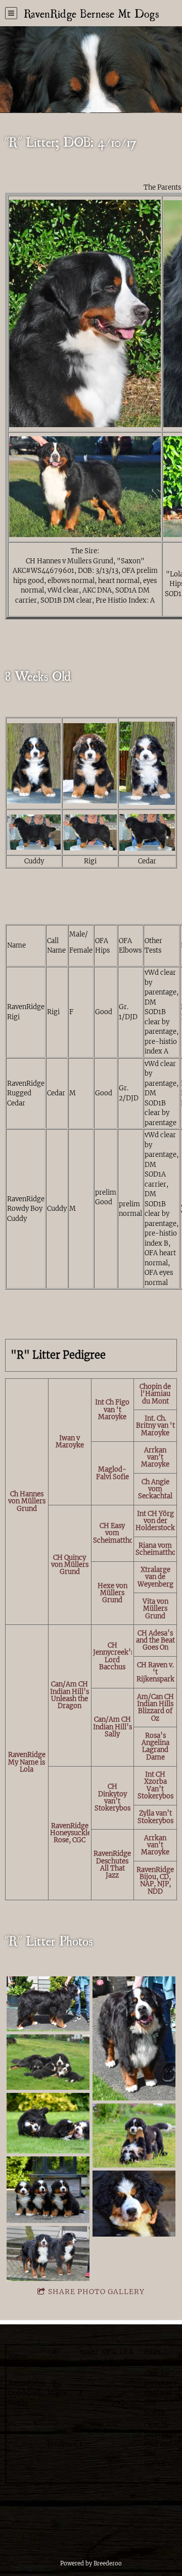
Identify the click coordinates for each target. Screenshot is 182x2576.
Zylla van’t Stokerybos (155, 1817)
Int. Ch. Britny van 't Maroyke (155, 1426)
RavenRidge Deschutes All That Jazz (112, 1865)
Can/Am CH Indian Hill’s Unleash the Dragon (70, 1695)
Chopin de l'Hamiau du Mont (155, 1394)
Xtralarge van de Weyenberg (155, 1577)
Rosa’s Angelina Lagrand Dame (155, 1746)
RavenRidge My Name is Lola (27, 1762)
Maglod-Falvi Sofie (112, 1473)
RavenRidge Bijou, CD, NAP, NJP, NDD (155, 1881)
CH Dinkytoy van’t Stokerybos (112, 1798)
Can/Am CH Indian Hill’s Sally (112, 1727)
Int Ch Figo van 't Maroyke (112, 1410)
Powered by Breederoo (91, 2563)
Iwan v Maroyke (70, 1442)
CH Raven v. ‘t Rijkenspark (155, 1672)
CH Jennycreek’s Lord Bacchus (113, 1656)
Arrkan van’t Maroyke (155, 1457)
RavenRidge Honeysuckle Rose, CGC (70, 1833)
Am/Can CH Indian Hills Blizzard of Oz (155, 1708)
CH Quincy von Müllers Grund (70, 1565)
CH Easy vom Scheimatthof (113, 1533)
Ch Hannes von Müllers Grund (27, 1502)
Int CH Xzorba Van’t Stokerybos (155, 1785)
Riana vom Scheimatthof (157, 1549)
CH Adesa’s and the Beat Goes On (155, 1641)
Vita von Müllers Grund (155, 1609)
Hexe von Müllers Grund (112, 1593)
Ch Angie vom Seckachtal (155, 1489)
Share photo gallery (96, 2292)
